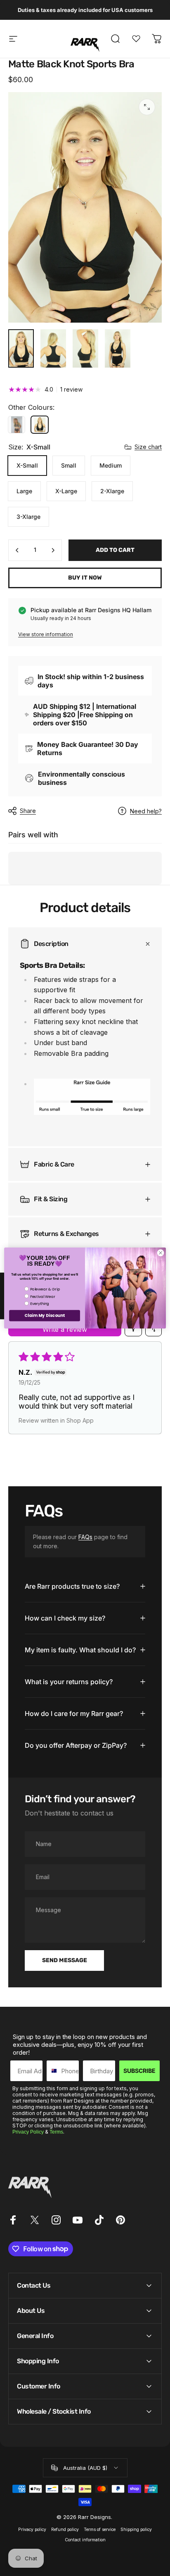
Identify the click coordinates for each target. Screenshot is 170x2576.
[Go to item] (21, 348)
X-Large (66, 491)
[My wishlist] (136, 39)
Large (24, 491)
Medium (111, 465)
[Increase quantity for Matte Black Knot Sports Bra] (53, 550)
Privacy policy (32, 2530)
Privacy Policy (28, 2132)
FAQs (85, 1537)
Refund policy (65, 2530)
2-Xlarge (112, 491)
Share (28, 811)
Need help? (146, 811)
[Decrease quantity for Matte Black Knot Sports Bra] (17, 550)
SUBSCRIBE (139, 2071)
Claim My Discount (44, 1316)
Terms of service (100, 2530)
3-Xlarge (28, 517)
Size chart (148, 447)
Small (69, 465)
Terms (56, 2132)
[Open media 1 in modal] (147, 107)
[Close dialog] (161, 1253)
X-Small (27, 465)
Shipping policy (136, 2530)
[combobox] (52, 2071)
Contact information (85, 2540)
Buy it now (85, 578)
